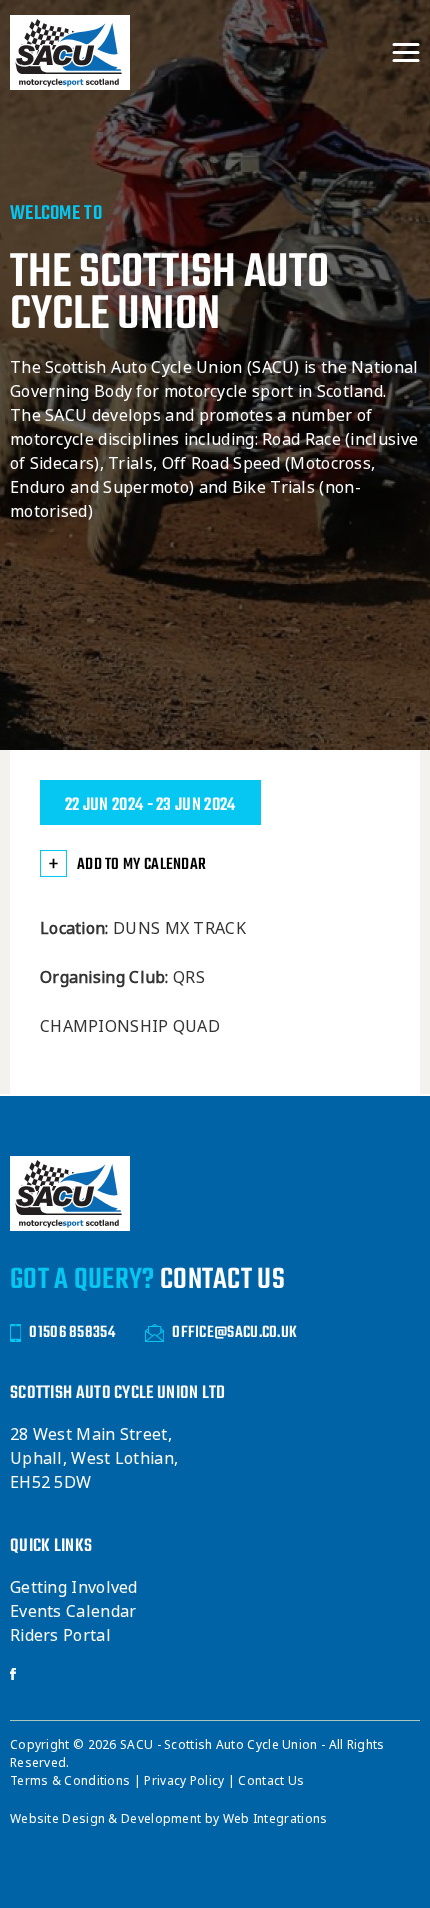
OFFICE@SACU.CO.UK (234, 1333)
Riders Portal (60, 1635)
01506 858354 (72, 1333)
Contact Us (271, 1781)
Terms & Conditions (72, 1781)
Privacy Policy (186, 1781)
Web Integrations (275, 1819)
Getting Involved (74, 1587)
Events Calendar (73, 1611)
